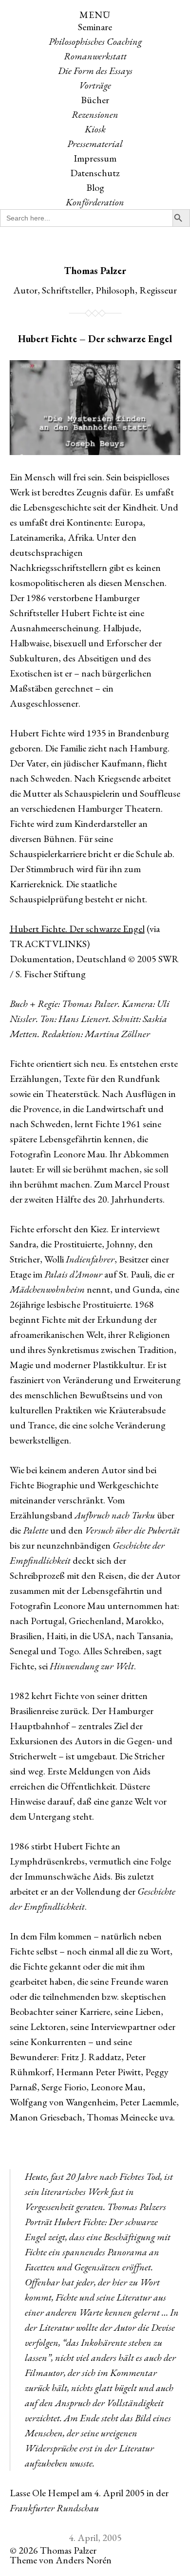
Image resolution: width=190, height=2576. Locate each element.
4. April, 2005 (95, 2538)
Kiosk (95, 129)
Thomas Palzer (95, 271)
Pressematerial (95, 144)
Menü (95, 15)
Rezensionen (95, 114)
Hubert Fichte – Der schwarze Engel (95, 339)
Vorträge (95, 85)
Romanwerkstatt (95, 56)
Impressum (95, 158)
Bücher (95, 100)
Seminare (95, 27)
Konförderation (95, 202)
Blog (95, 187)
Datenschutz (95, 173)
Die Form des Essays (95, 71)
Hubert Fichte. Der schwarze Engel (77, 929)
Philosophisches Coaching (95, 41)
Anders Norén (84, 2560)
